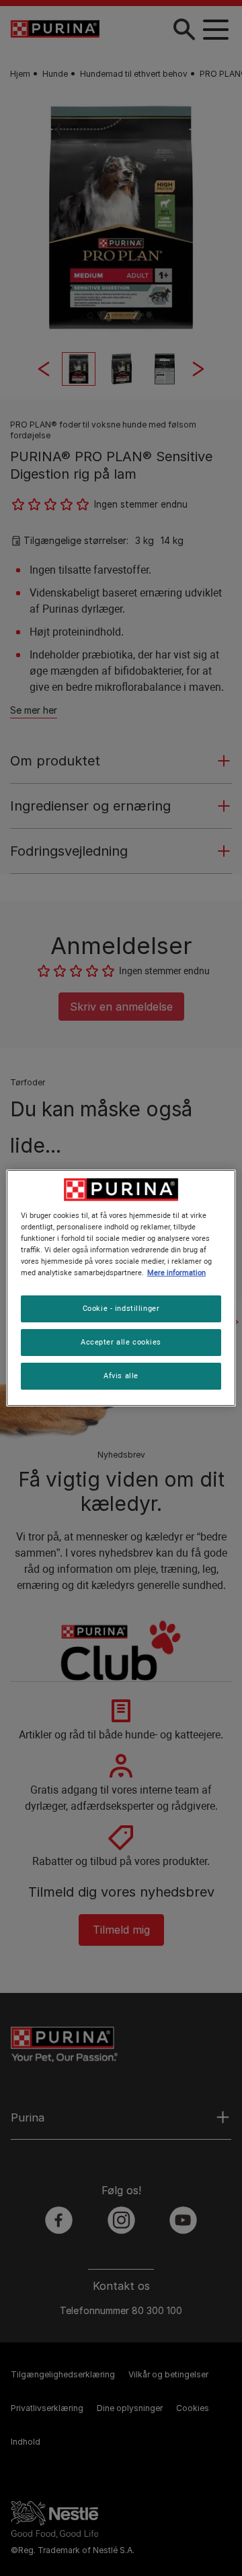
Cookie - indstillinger (121, 1308)
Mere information (176, 1273)
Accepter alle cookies (121, 1342)
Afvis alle (121, 1376)
